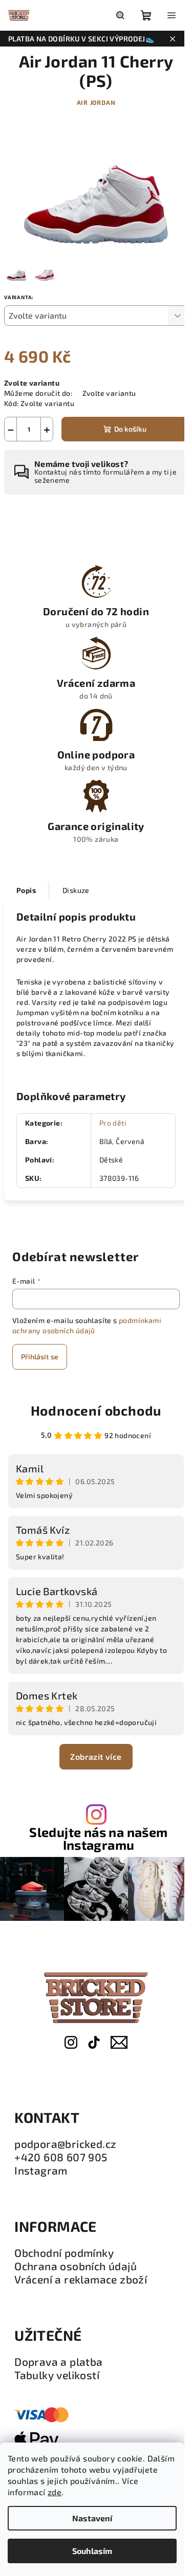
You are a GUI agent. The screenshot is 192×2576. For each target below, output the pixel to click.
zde (55, 2492)
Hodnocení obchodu (96, 1410)
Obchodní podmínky (64, 2253)
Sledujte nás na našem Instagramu (98, 1839)
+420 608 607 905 (61, 2157)
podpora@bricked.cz (65, 2144)
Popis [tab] (26, 890)
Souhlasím (92, 2551)
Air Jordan (96, 102)
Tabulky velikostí (57, 2375)
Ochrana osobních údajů (76, 2266)
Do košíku (130, 429)
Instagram (41, 2170)
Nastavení (92, 2518)
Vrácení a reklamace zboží (81, 2279)
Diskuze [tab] (76, 890)
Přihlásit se (40, 1357)
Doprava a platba (58, 2362)
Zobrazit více (96, 1756)
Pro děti (113, 1123)
